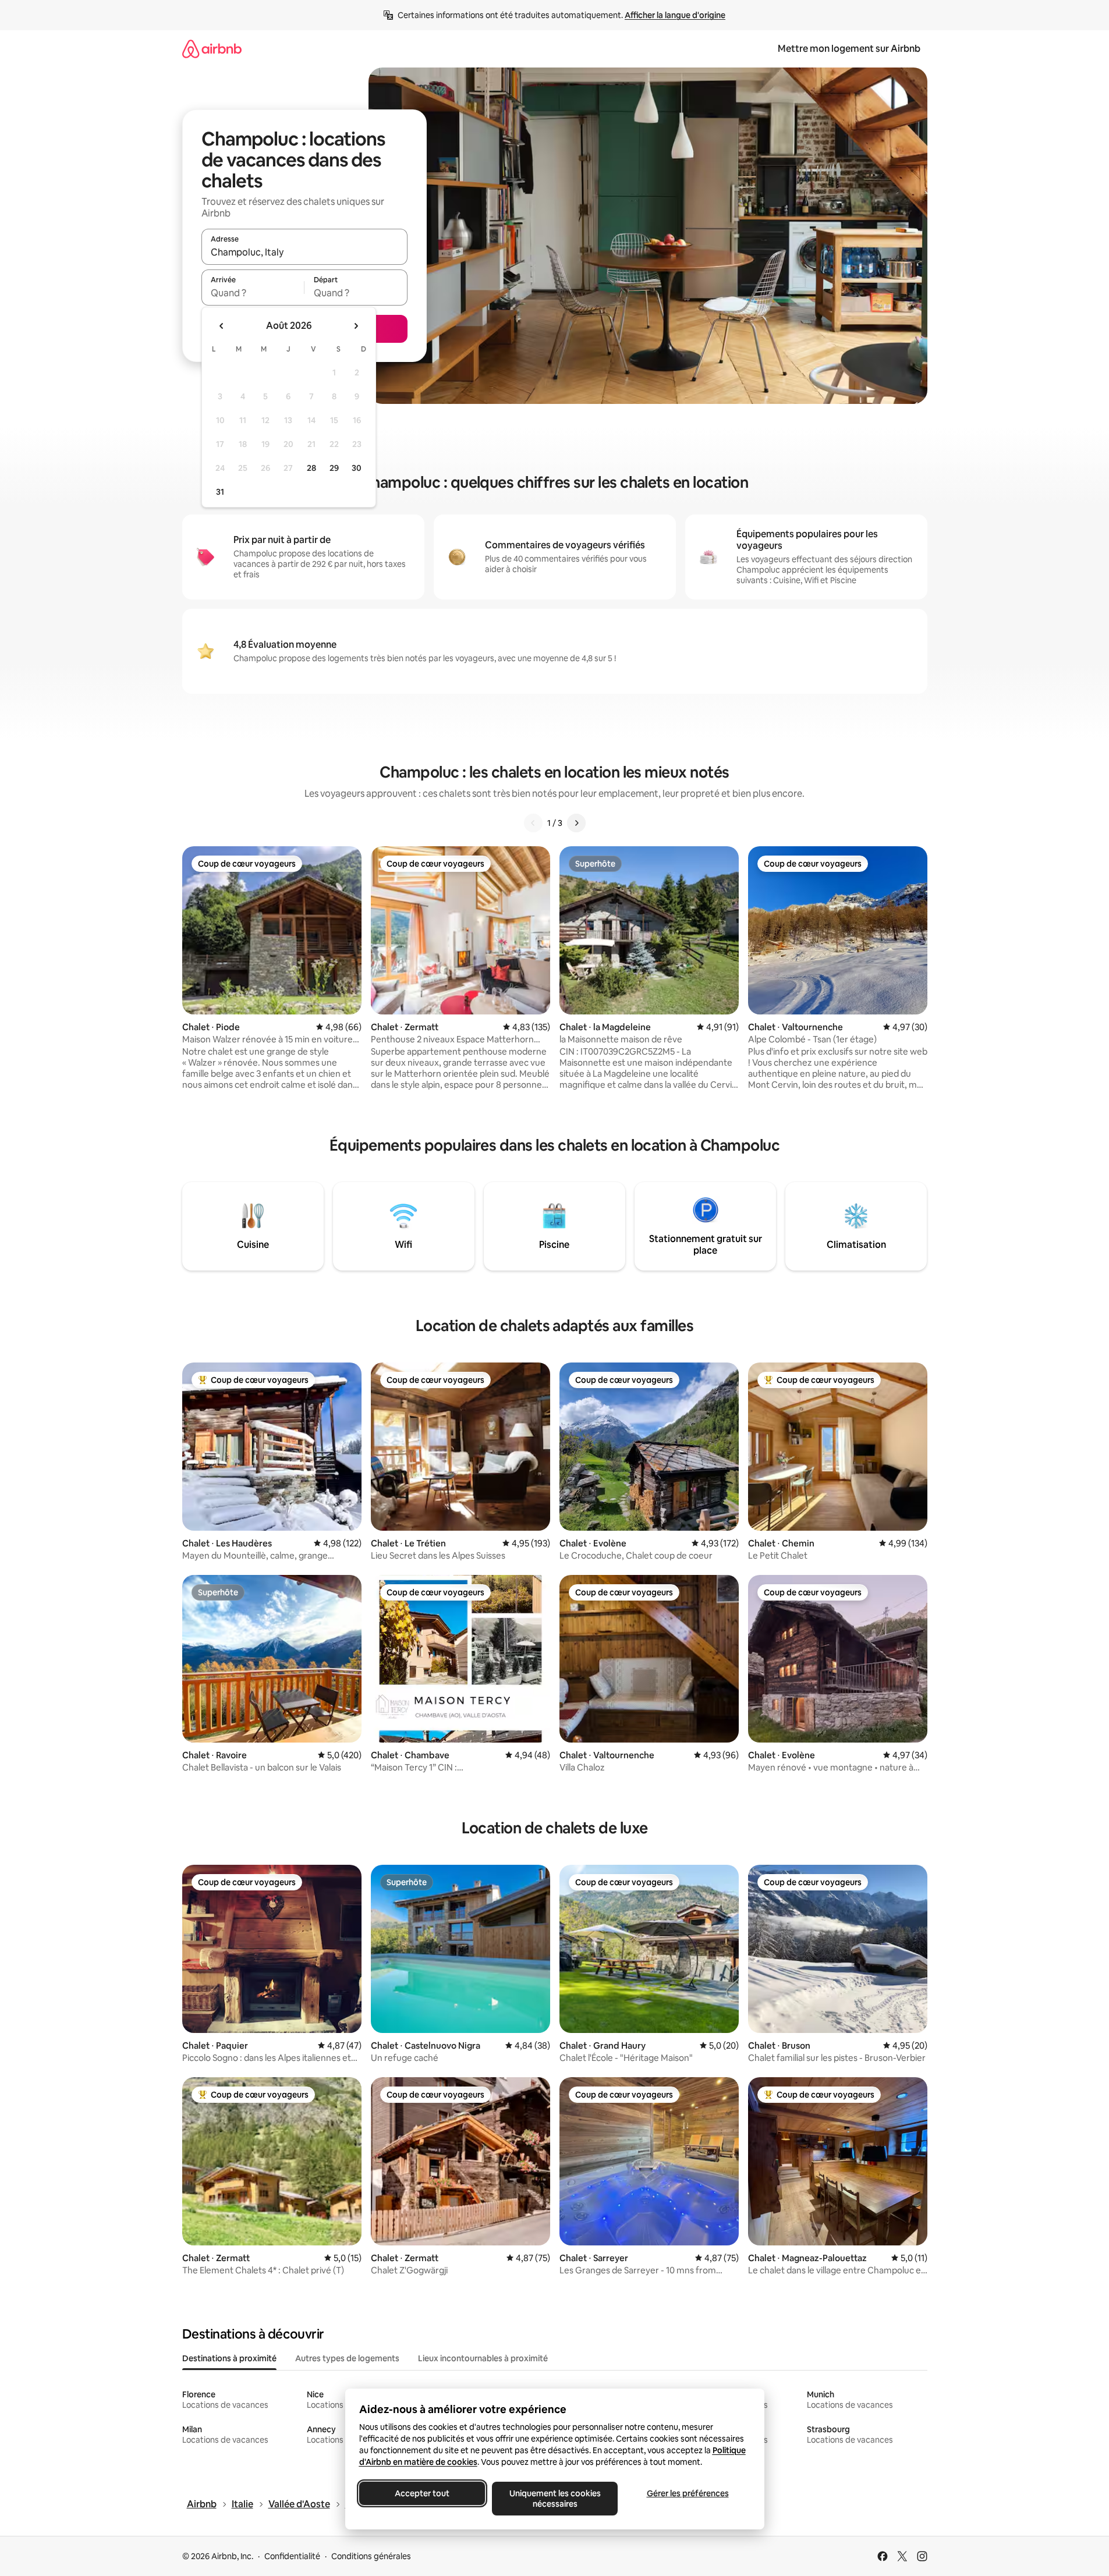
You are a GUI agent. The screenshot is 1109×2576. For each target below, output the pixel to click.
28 (311, 468)
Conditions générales (371, 2556)
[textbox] (253, 293)
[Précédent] (533, 823)
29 (334, 468)
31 (220, 492)
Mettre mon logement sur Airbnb (849, 49)
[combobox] (304, 252)
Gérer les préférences (687, 2493)
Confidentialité (292, 2556)
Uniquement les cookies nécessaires (554, 2499)
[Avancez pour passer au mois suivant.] (356, 326)
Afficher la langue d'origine (675, 15)
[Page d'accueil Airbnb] (212, 49)
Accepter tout (422, 2493)
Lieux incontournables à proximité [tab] (483, 2358)
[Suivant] (576, 823)
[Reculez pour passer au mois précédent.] (222, 326)
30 (357, 468)
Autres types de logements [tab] (347, 2358)
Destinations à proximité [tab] (229, 2358)
